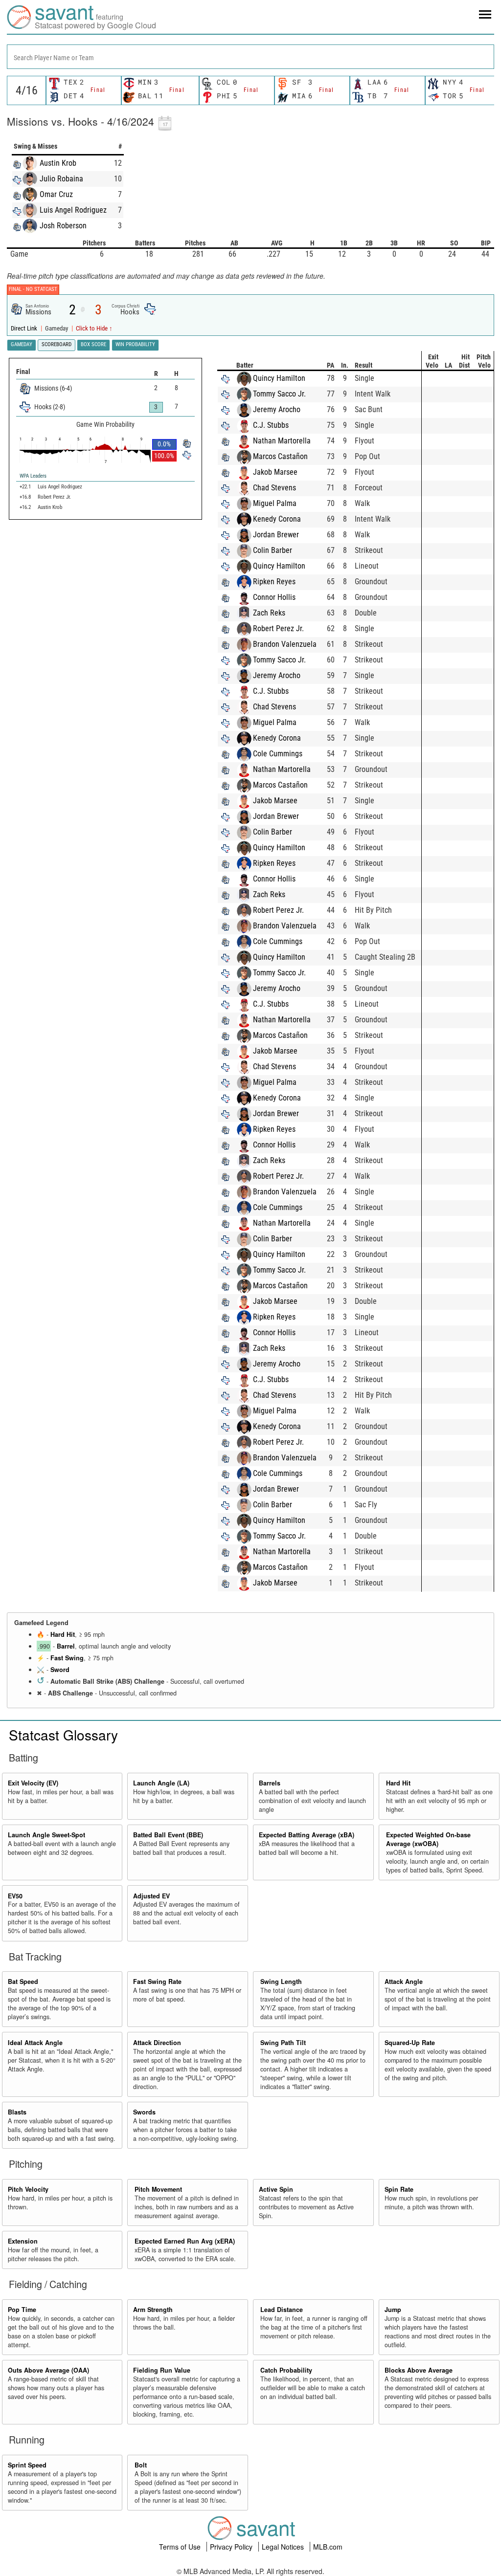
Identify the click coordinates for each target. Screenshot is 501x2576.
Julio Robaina (61, 179)
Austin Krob (58, 163)
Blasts (17, 2112)
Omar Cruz (56, 194)
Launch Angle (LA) (161, 1783)
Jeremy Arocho (277, 409)
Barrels (270, 1783)
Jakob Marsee (275, 472)
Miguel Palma (275, 503)
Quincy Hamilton (279, 378)
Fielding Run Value (162, 2370)
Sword (60, 1670)
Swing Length (281, 1982)
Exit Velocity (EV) (33, 1783)
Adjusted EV (151, 1896)
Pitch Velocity (28, 2189)
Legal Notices (284, 2547)
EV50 (15, 1896)
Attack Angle (404, 1982)
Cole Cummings (278, 754)
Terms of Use (181, 2547)
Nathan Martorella (282, 441)
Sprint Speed (27, 2465)
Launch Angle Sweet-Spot (46, 1835)
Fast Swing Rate (157, 1982)
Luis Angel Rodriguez (73, 210)
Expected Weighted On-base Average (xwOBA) (428, 1839)
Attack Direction (157, 2043)
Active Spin (276, 2189)
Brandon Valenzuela (285, 644)
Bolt (141, 2465)
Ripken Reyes (274, 582)
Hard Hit (63, 1634)
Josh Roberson (63, 226)
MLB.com (328, 2547)
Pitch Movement (158, 2189)
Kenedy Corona (277, 519)
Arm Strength (153, 2310)
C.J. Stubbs (271, 425)
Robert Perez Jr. (278, 628)
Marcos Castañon (280, 456)
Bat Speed (23, 1982)
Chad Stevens (274, 488)
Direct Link (25, 328)
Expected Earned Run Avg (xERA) (185, 2241)
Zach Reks (269, 613)
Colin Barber (273, 550)
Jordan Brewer (276, 535)
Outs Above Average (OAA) (48, 2370)
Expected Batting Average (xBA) (307, 1835)
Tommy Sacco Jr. (279, 394)
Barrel (66, 1646)
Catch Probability (286, 2370)
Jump (393, 2310)
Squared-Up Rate (410, 2043)
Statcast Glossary (63, 1735)
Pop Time (22, 2310)
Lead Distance (282, 2310)
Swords (144, 2112)
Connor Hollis (274, 597)
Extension (23, 2241)
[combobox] (250, 57)
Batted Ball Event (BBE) (168, 1835)
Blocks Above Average (419, 2370)
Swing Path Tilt (283, 2043)
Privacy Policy (232, 2547)
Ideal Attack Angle (35, 2043)
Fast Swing (67, 1658)
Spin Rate (399, 2189)
